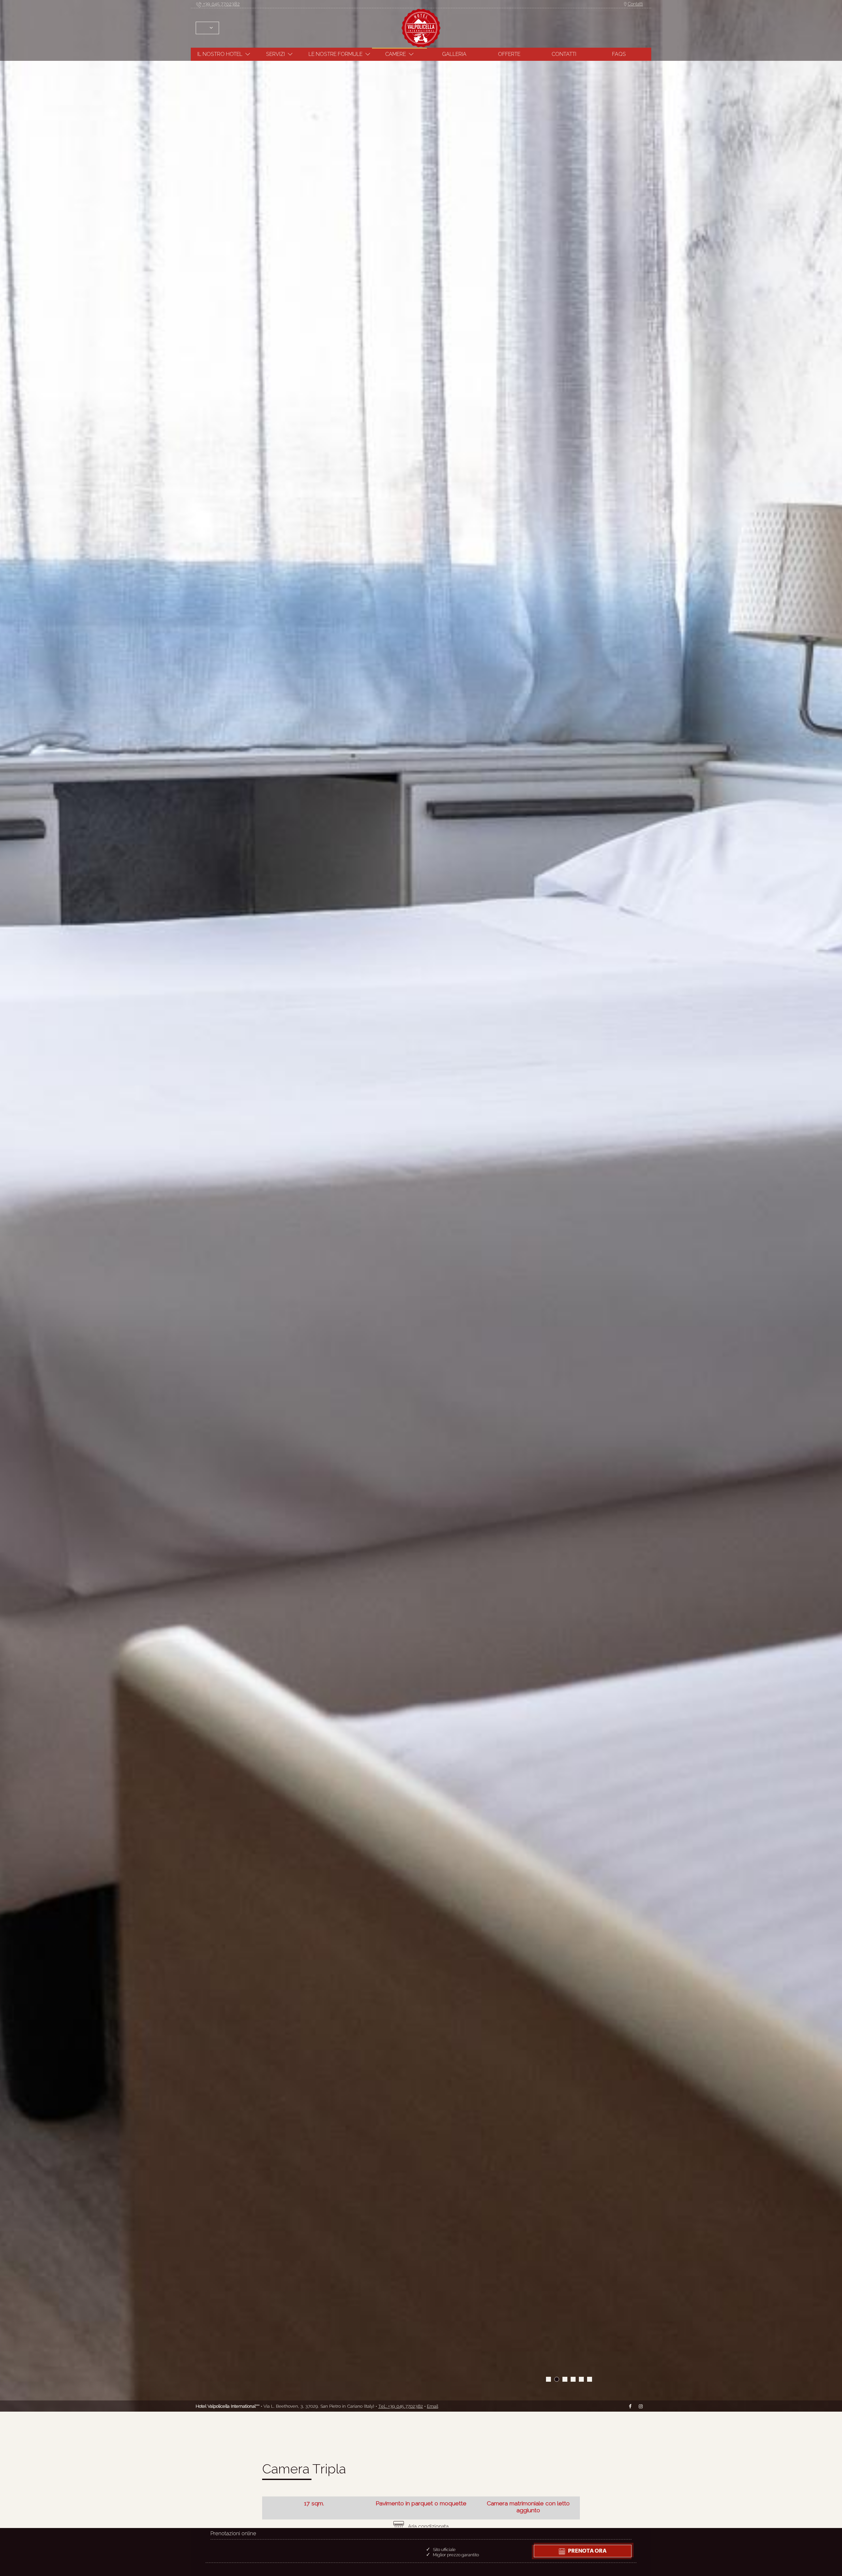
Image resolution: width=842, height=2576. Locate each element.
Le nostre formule (335, 54)
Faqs (619, 54)
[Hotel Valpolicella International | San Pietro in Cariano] (548, 2379)
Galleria (454, 54)
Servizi (275, 54)
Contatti (635, 4)
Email (433, 2406)
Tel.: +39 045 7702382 (401, 2406)
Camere (396, 54)
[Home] (421, 27)
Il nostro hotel (220, 54)
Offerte (509, 54)
